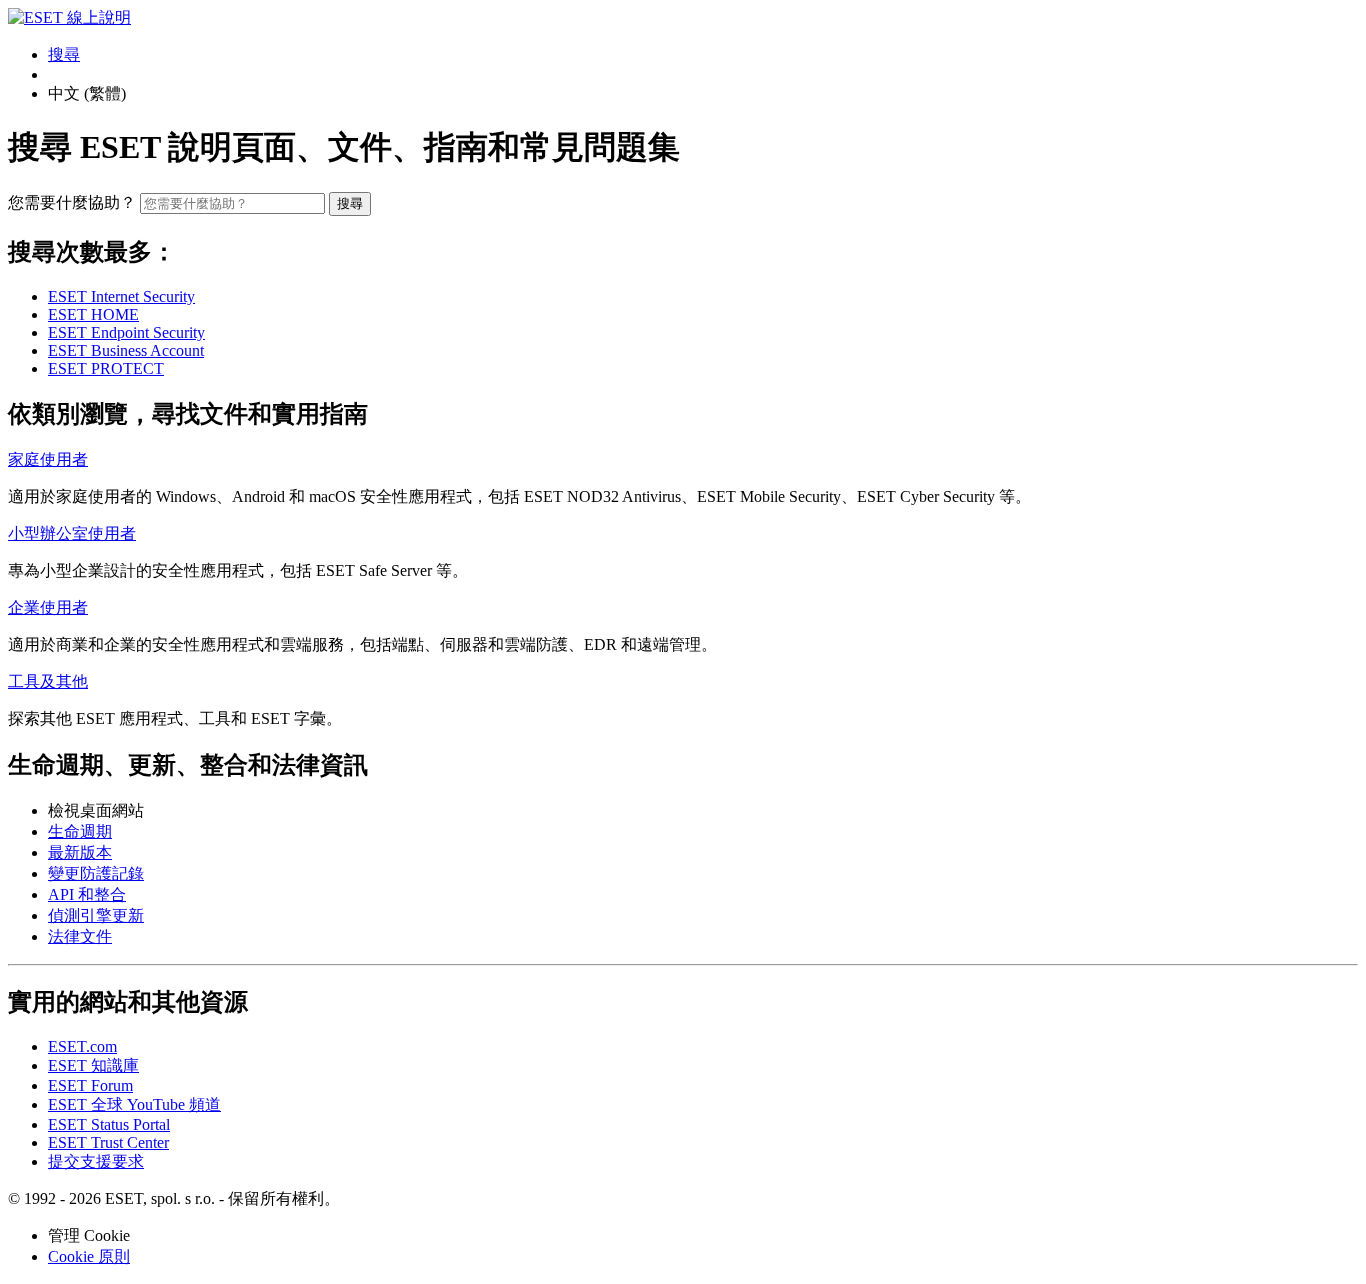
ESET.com (82, 1046)
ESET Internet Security (121, 296)
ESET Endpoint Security (126, 332)
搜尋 (350, 203)
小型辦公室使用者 (72, 533)
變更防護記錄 (96, 873)
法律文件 (80, 936)
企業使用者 (48, 607)
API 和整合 (87, 894)
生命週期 (80, 831)
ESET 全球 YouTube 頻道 (134, 1104)
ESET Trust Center (108, 1142)
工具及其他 (48, 681)
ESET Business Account (126, 350)
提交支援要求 (96, 1161)
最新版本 (80, 852)
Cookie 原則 (89, 1256)
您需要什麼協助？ (72, 202)
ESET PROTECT (106, 368)
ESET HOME (93, 314)
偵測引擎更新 (96, 915)
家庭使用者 (48, 459)
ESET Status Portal (109, 1124)
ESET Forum (90, 1085)
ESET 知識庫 (93, 1065)
